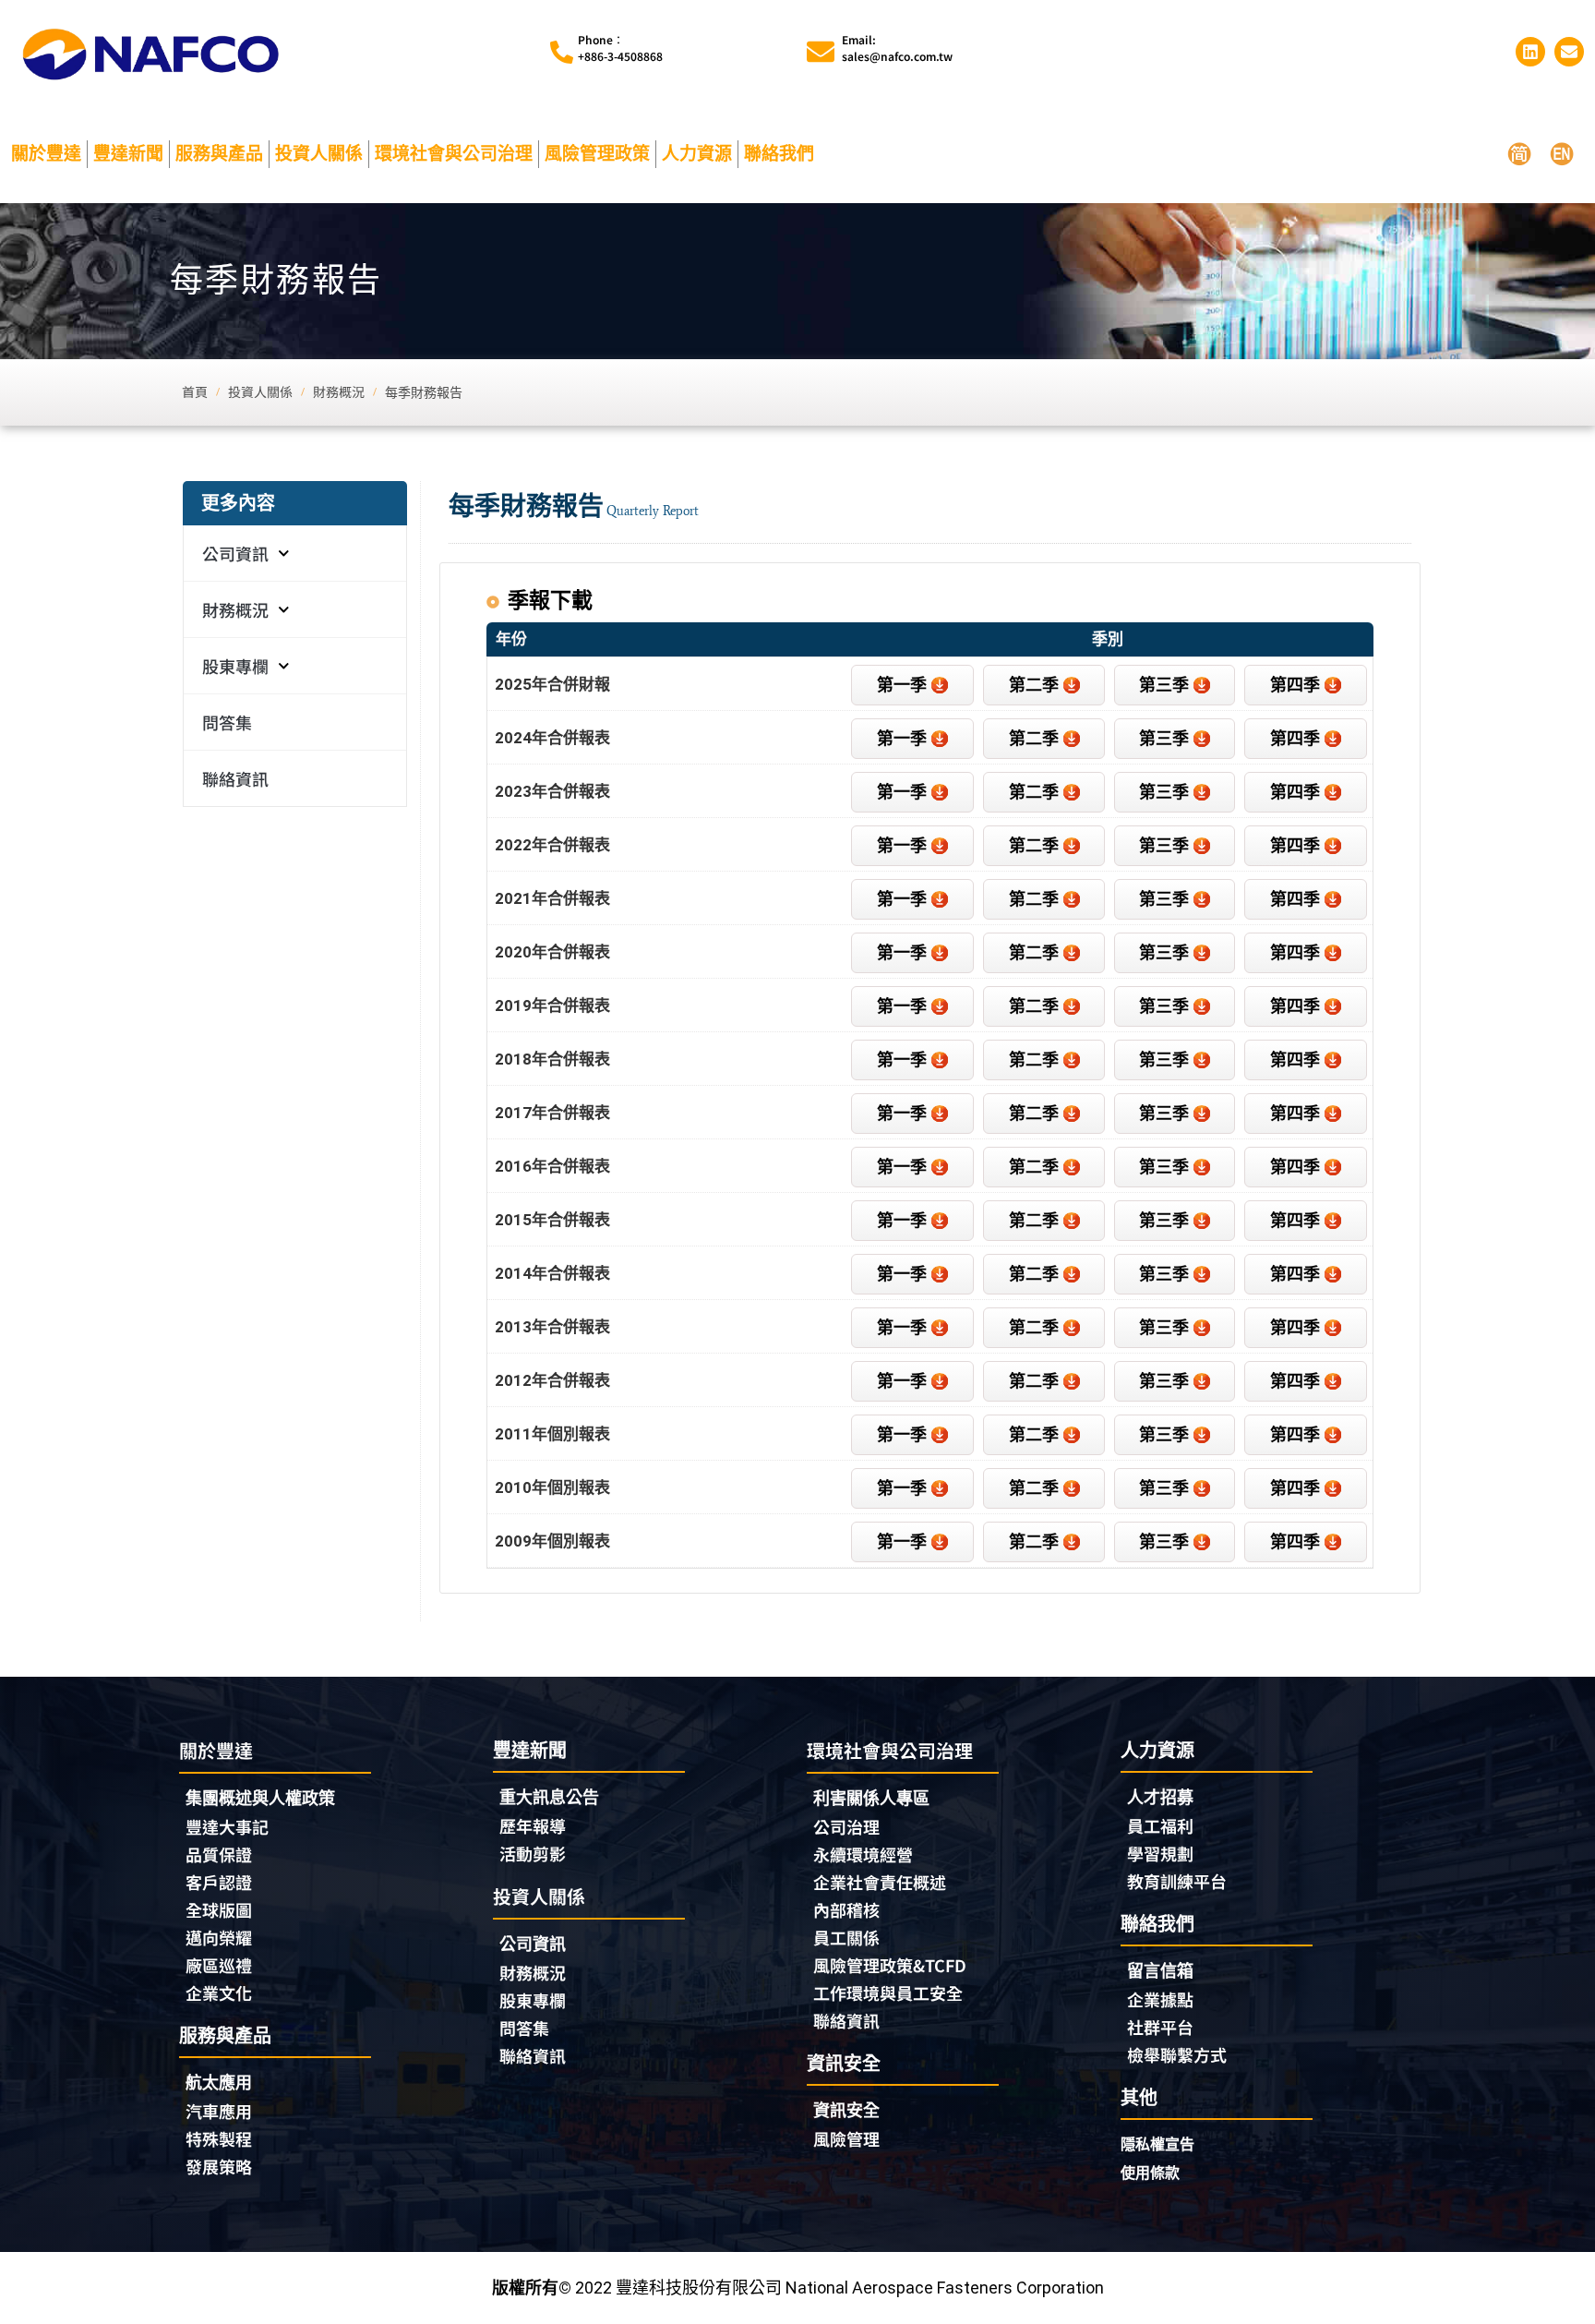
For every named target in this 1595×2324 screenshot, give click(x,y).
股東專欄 (235, 666)
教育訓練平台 (1177, 1881)
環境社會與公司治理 (454, 154)
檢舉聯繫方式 (1177, 2054)
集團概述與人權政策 (260, 1798)
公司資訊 (235, 553)
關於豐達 (46, 154)
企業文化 (219, 1993)
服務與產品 (219, 154)
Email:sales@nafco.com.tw (897, 48)
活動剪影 (533, 1853)
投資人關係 (319, 154)
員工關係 (846, 1937)
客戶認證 (219, 1882)
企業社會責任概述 (880, 1882)
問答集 (227, 722)
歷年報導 (533, 1825)
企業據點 (1160, 1999)
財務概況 (235, 609)
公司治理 (846, 1826)
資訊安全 (846, 2110)
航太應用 (219, 2083)
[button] (1305, 685)
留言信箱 (1160, 1971)
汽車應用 (219, 2111)
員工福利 (1160, 1825)
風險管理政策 (597, 154)
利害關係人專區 (871, 1798)
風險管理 (846, 2138)
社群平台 (1160, 2027)
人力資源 (697, 154)
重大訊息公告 (549, 1797)
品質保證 (219, 1854)
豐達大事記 (227, 1826)
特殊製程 (219, 2138)
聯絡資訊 (235, 778)
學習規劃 (1160, 1853)
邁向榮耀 (219, 1937)
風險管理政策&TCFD (890, 1965)
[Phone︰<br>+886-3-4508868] (562, 52)
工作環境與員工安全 (888, 1993)
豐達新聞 (128, 154)
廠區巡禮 (219, 1965)
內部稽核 (846, 1909)
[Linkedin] (1530, 52)
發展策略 (219, 2166)
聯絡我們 (779, 154)
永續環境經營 (863, 1854)
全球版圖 (219, 1909)
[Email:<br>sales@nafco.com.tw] (821, 52)
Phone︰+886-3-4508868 (620, 48)
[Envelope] (1569, 52)
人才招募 (1160, 1797)
